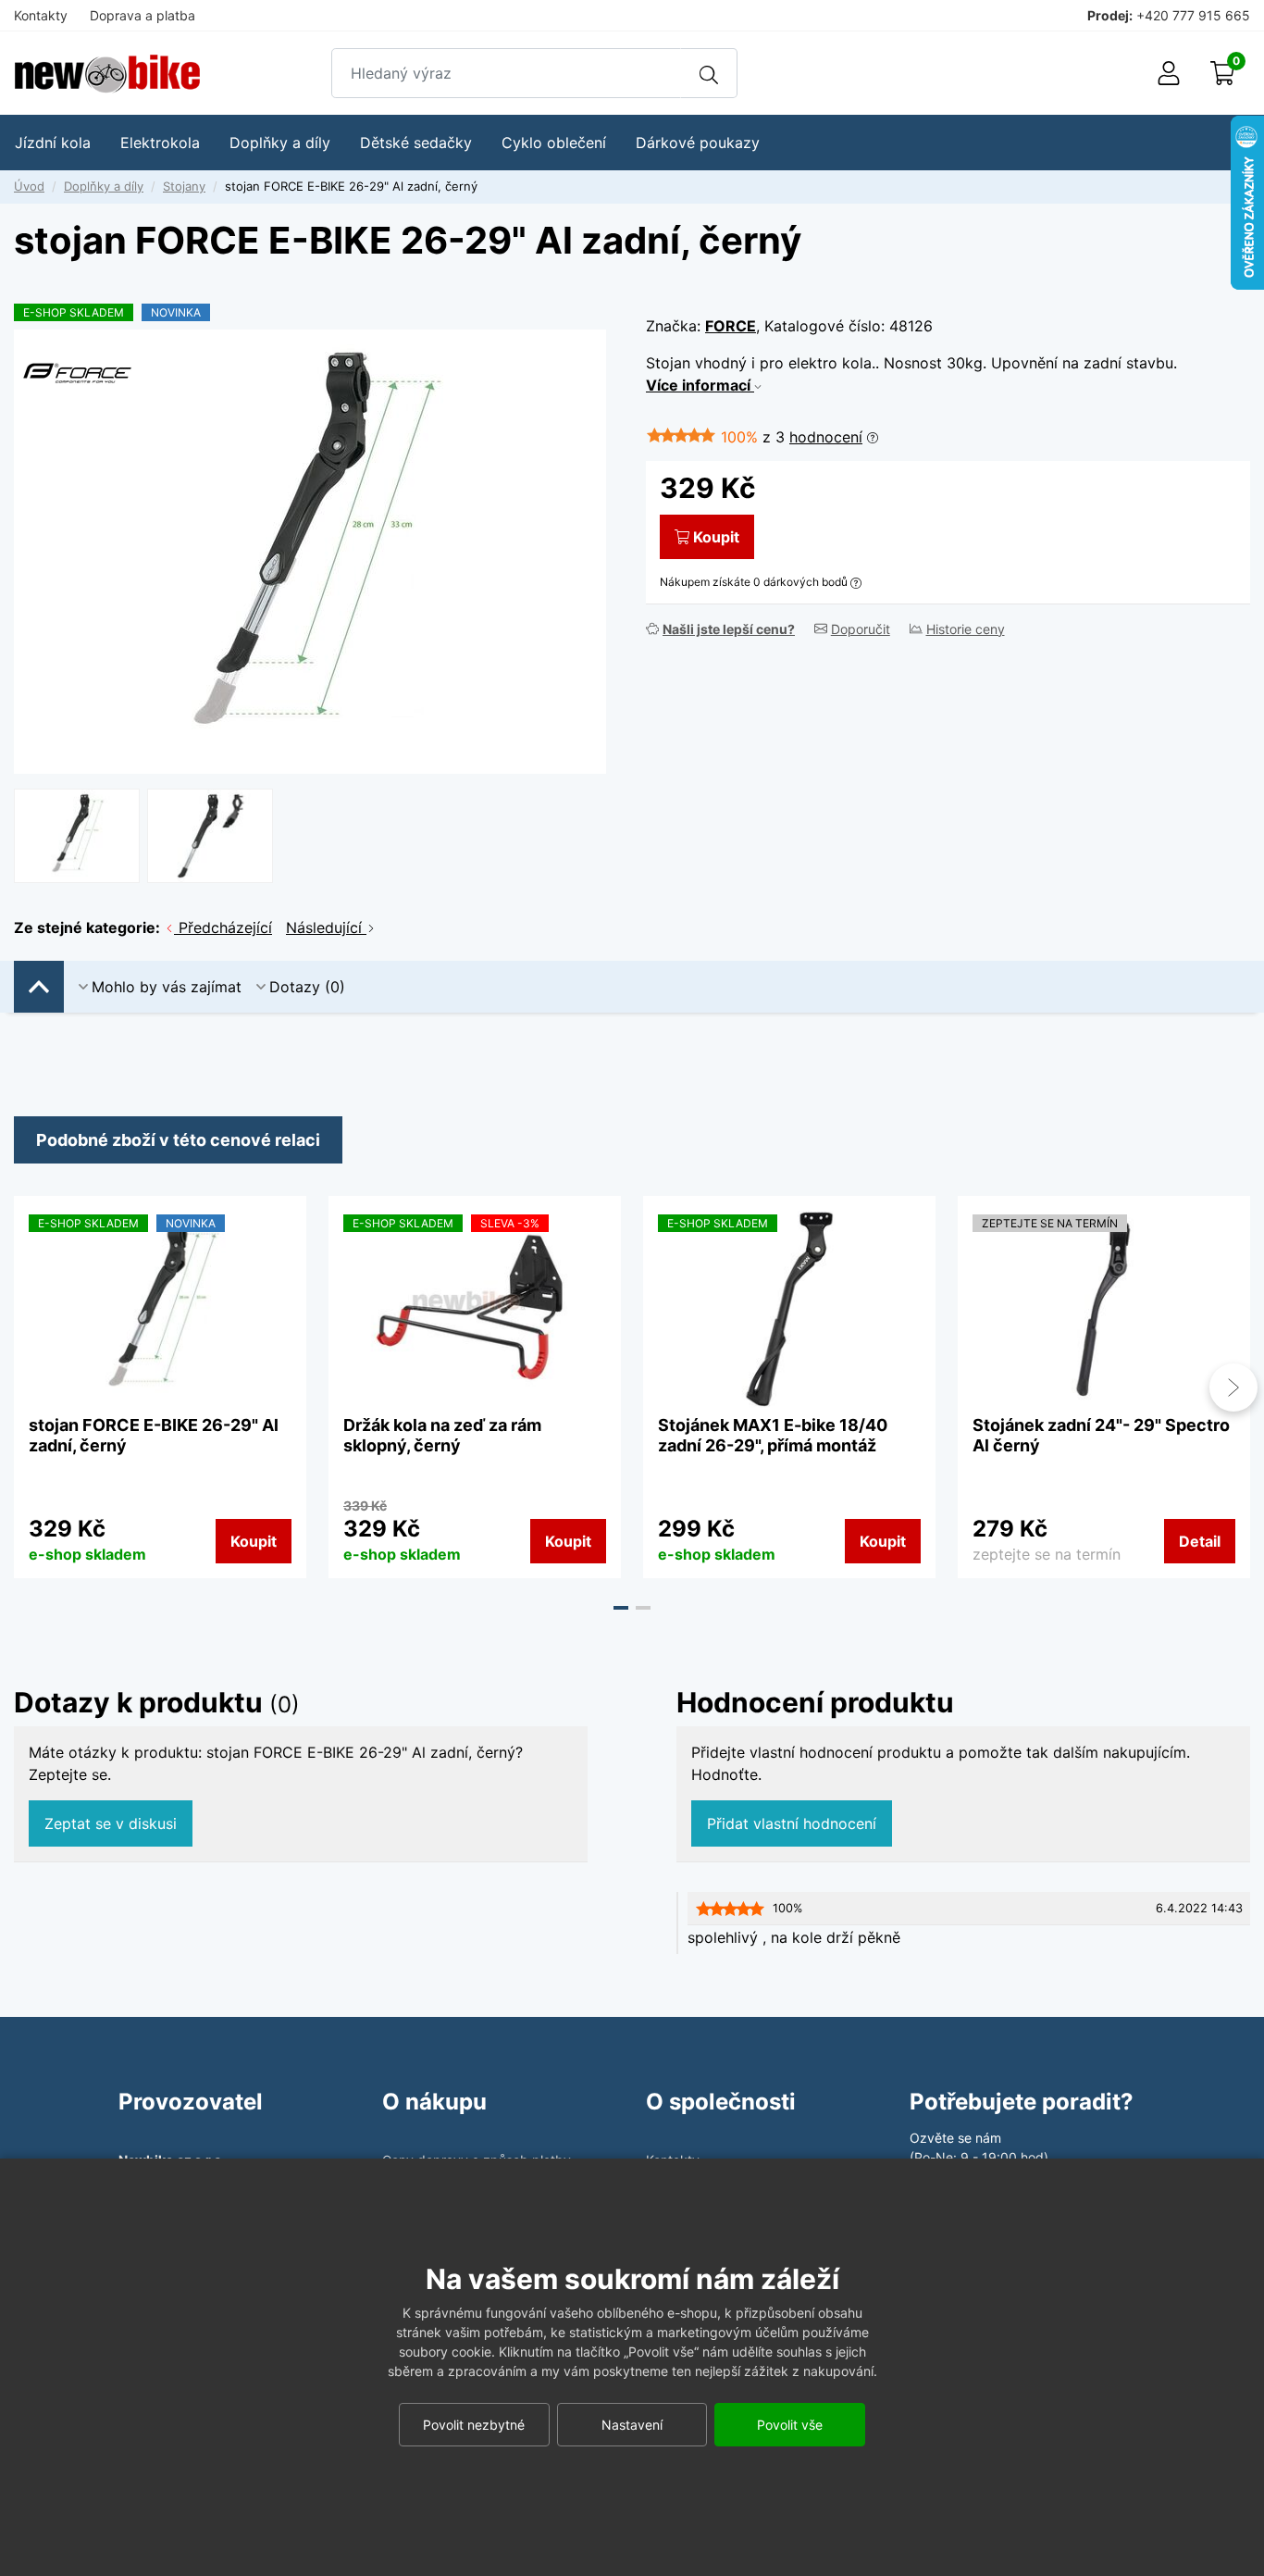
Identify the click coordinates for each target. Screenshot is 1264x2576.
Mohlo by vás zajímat (167, 987)
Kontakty (41, 15)
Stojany (184, 186)
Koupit (716, 537)
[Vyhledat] (709, 73)
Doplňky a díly (104, 186)
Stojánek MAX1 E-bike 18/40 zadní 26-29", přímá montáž (773, 1435)
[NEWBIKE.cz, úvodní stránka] (107, 74)
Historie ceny (966, 629)
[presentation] (31, 1388)
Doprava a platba (143, 15)
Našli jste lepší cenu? (729, 629)
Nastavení (632, 2425)
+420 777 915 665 (1193, 15)
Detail (1200, 1541)
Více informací (700, 385)
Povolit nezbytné (474, 2425)
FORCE (731, 326)
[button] (621, 1608)
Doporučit (861, 629)
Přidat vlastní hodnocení (792, 1823)
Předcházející (223, 927)
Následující (326, 927)
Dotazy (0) (307, 987)
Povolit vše (790, 2425)
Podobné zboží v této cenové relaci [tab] (178, 1140)
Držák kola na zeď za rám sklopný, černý (442, 1435)
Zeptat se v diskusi (111, 1823)
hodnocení (826, 437)
